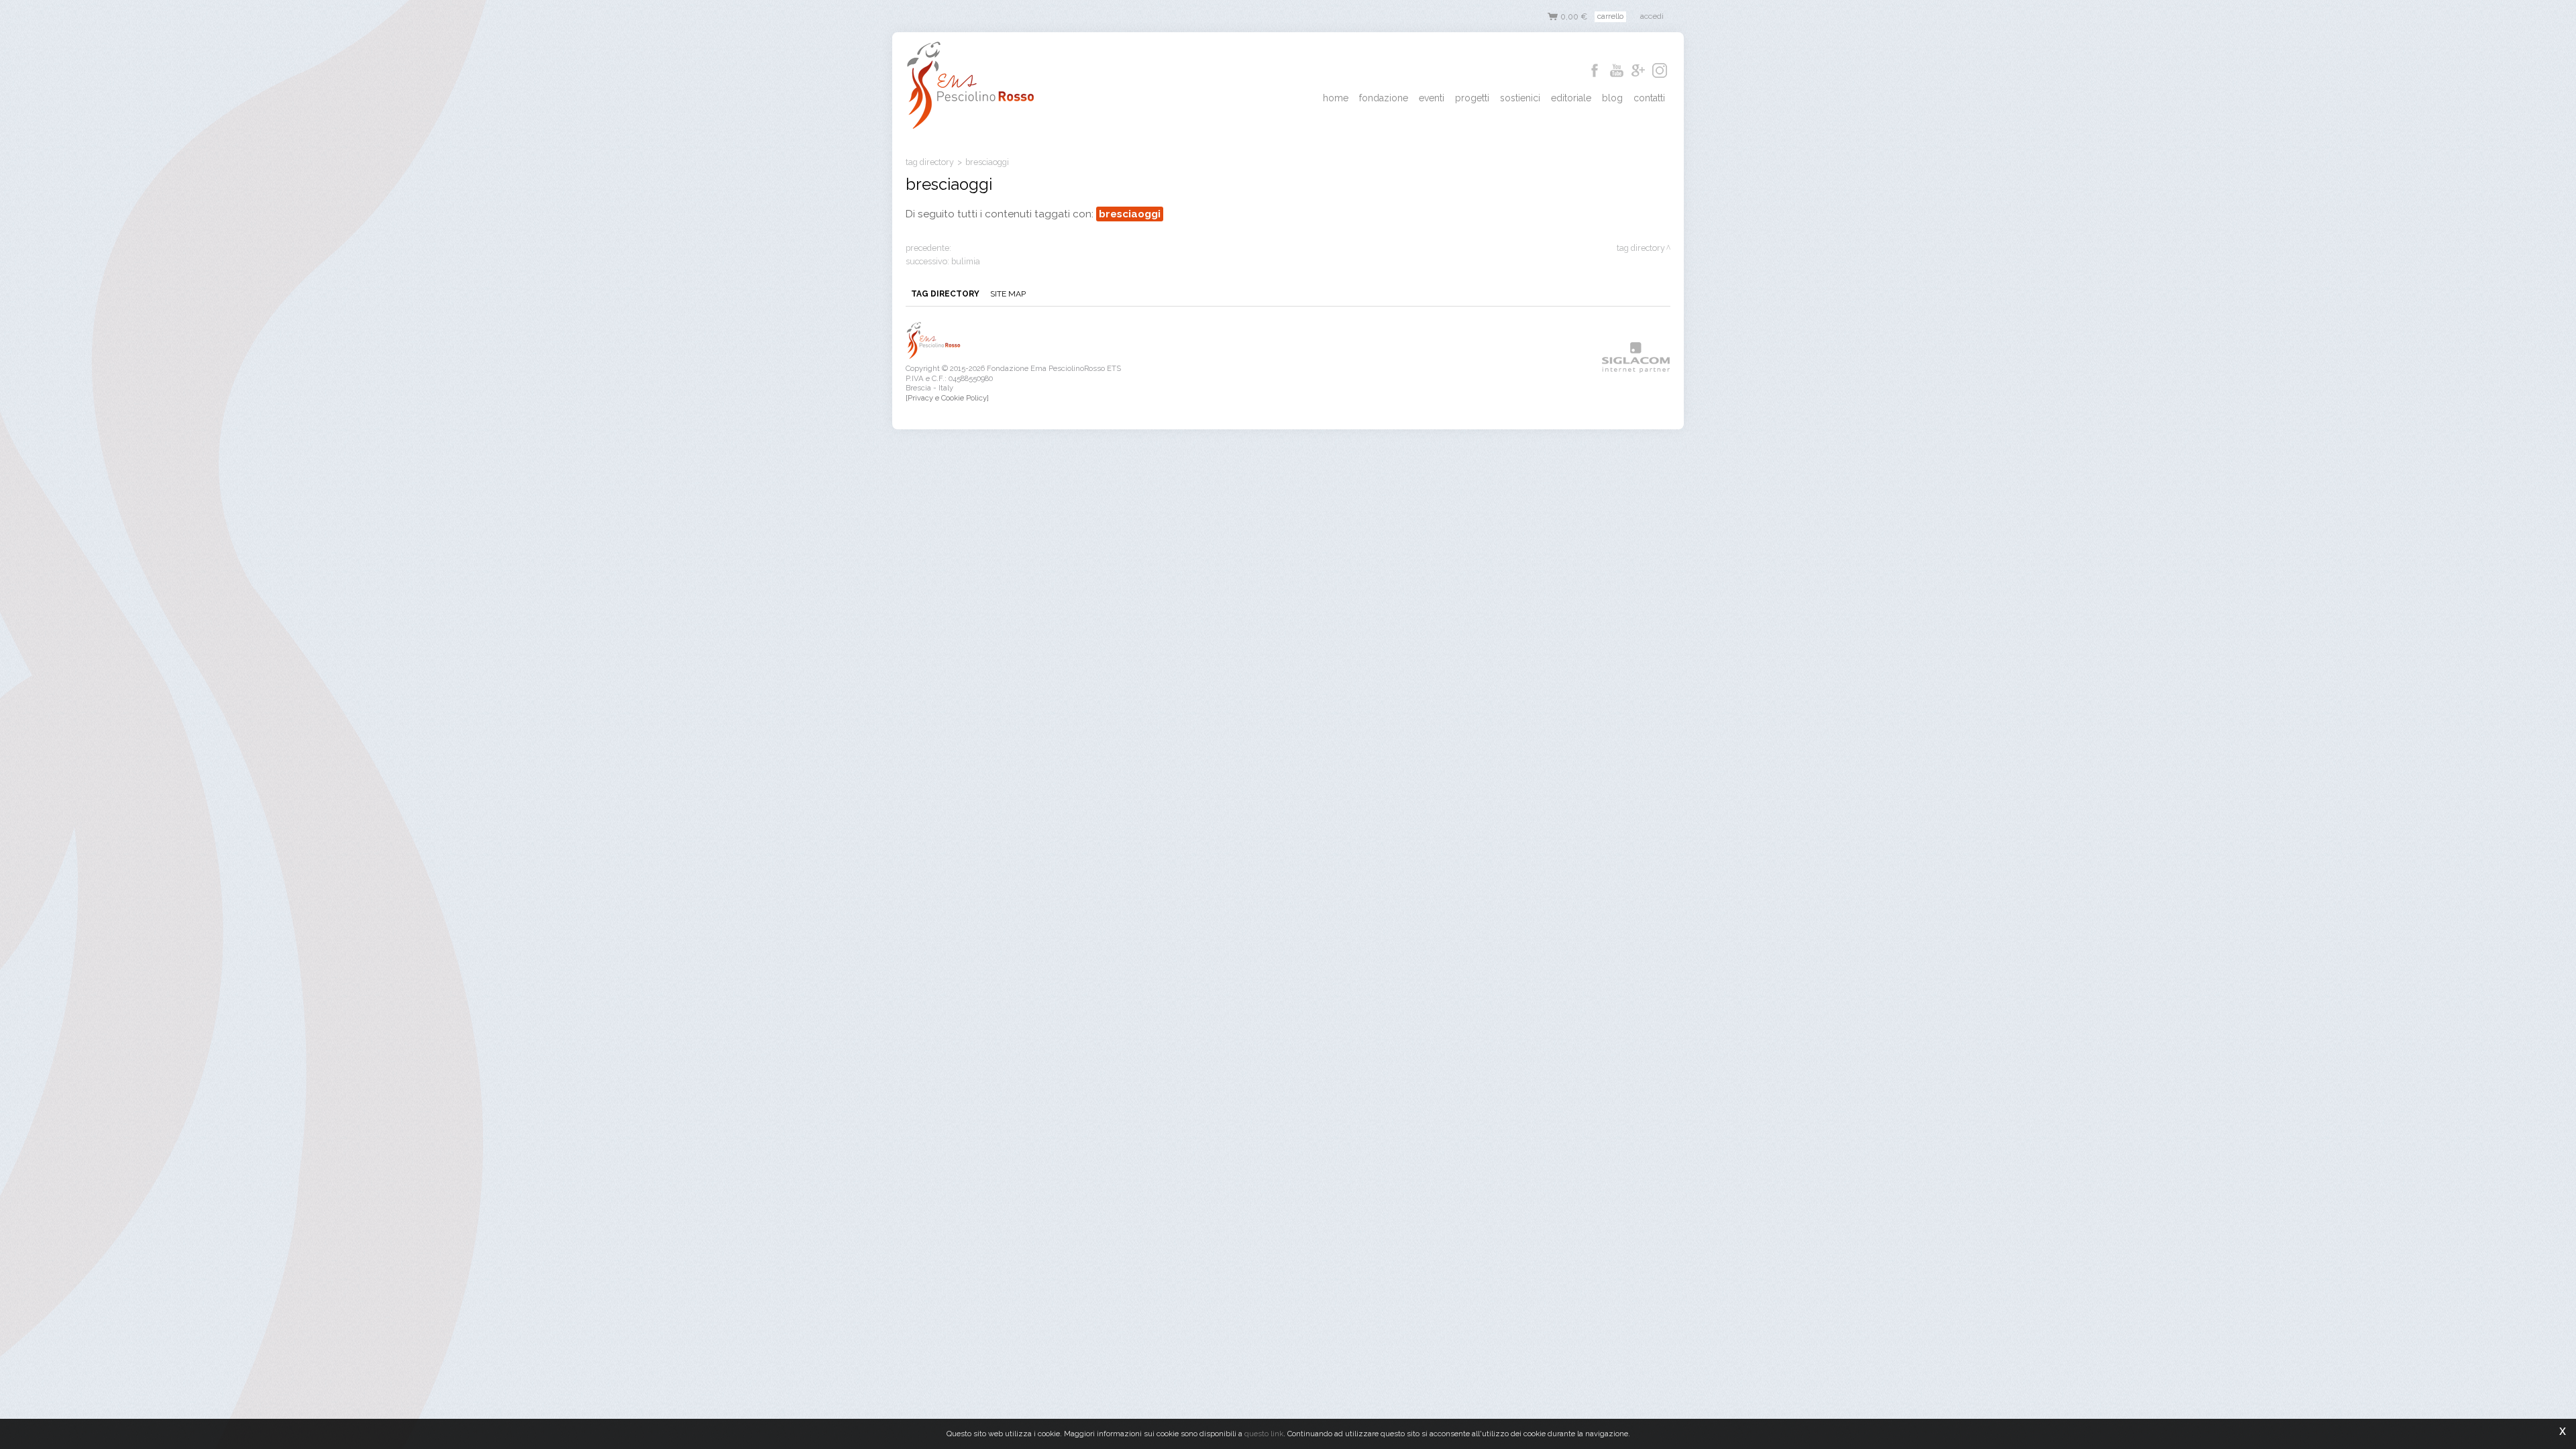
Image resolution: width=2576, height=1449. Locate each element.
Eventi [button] (1432, 98)
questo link (1264, 1434)
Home (1336, 98)
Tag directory (930, 162)
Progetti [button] (1472, 98)
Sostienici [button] (1520, 98)
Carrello (1610, 16)
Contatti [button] (1649, 98)
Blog (1612, 98)
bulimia (966, 261)
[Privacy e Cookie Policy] (947, 398)
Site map (1008, 294)
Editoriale (1571, 98)
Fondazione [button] (1384, 98)
